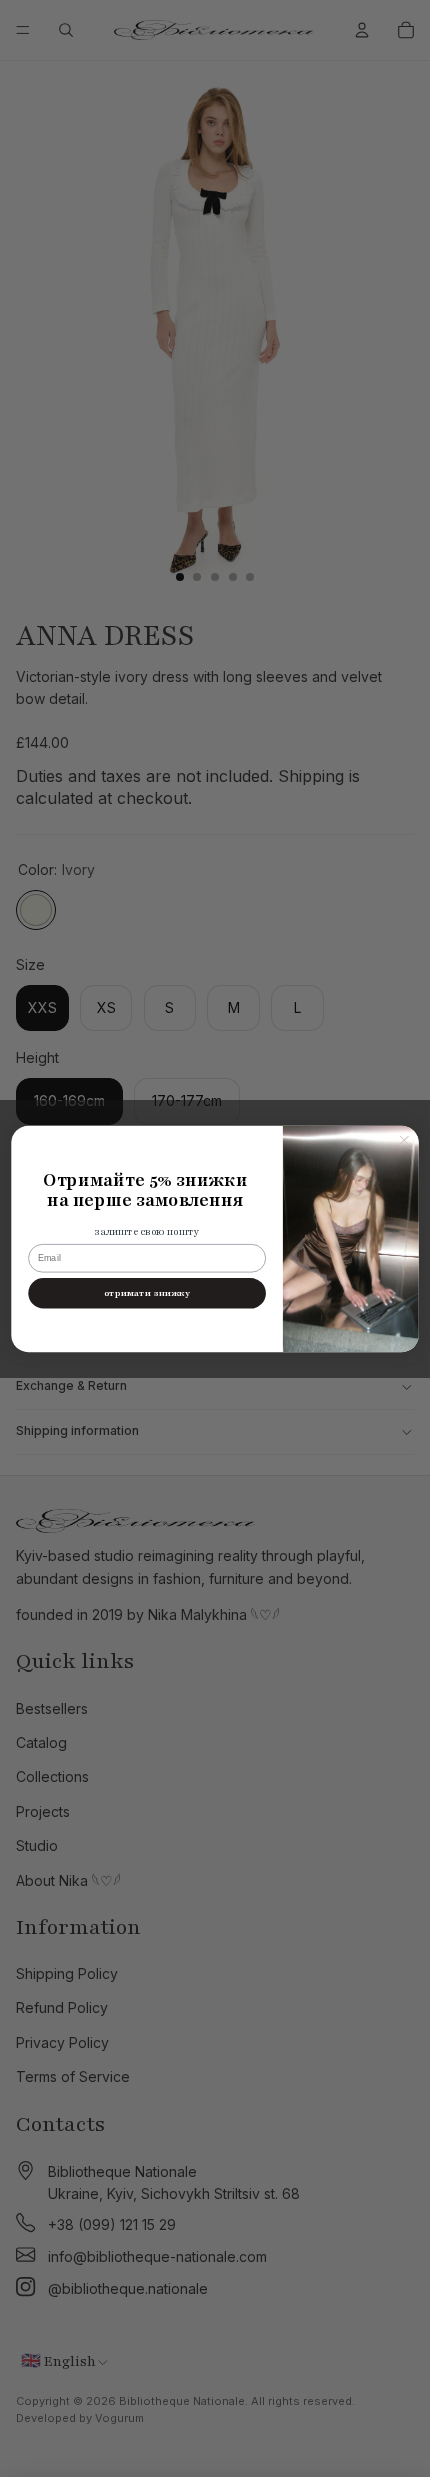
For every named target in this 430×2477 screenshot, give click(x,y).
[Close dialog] (404, 1140)
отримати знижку (146, 1293)
